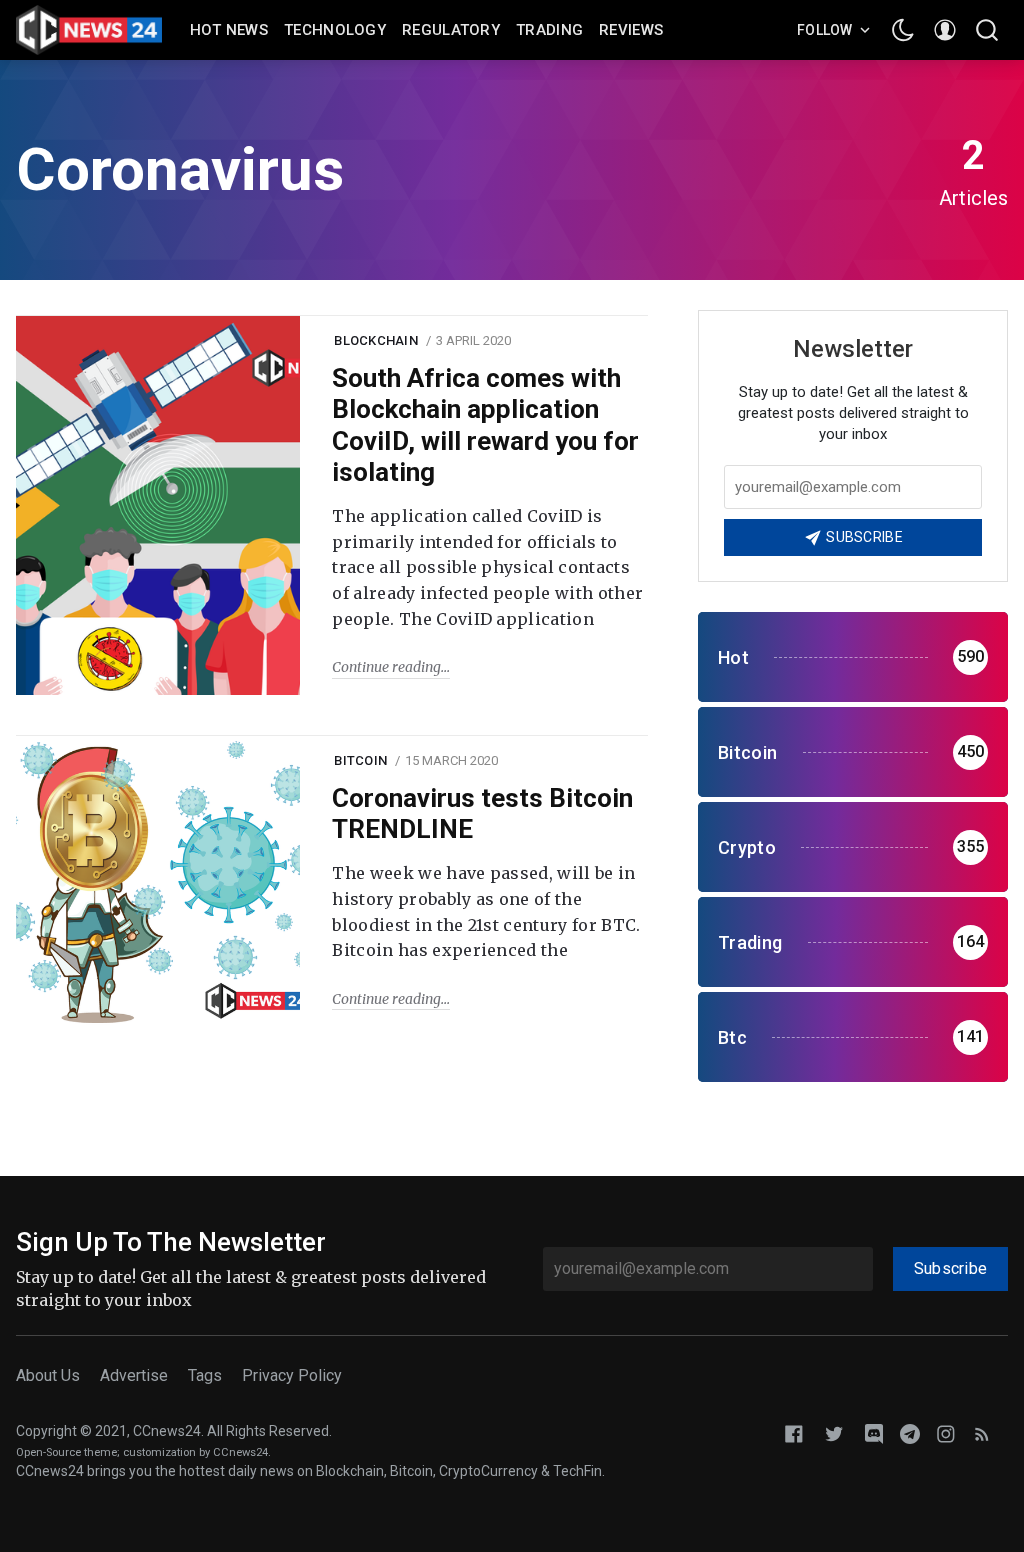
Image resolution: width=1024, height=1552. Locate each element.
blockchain (376, 340)
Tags (205, 1375)
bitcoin (360, 760)
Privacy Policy (292, 1375)
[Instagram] (946, 1432)
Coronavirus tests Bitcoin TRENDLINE (482, 813)
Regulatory (451, 30)
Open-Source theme (66, 1452)
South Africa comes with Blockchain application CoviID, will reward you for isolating (485, 425)
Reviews (631, 30)
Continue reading (386, 667)
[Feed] (982, 1432)
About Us (48, 1375)
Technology (335, 30)
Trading (549, 30)
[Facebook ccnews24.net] (794, 1432)
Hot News (229, 30)
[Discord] (874, 1432)
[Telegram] (910, 1432)
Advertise (134, 1375)
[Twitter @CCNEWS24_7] (834, 1432)
